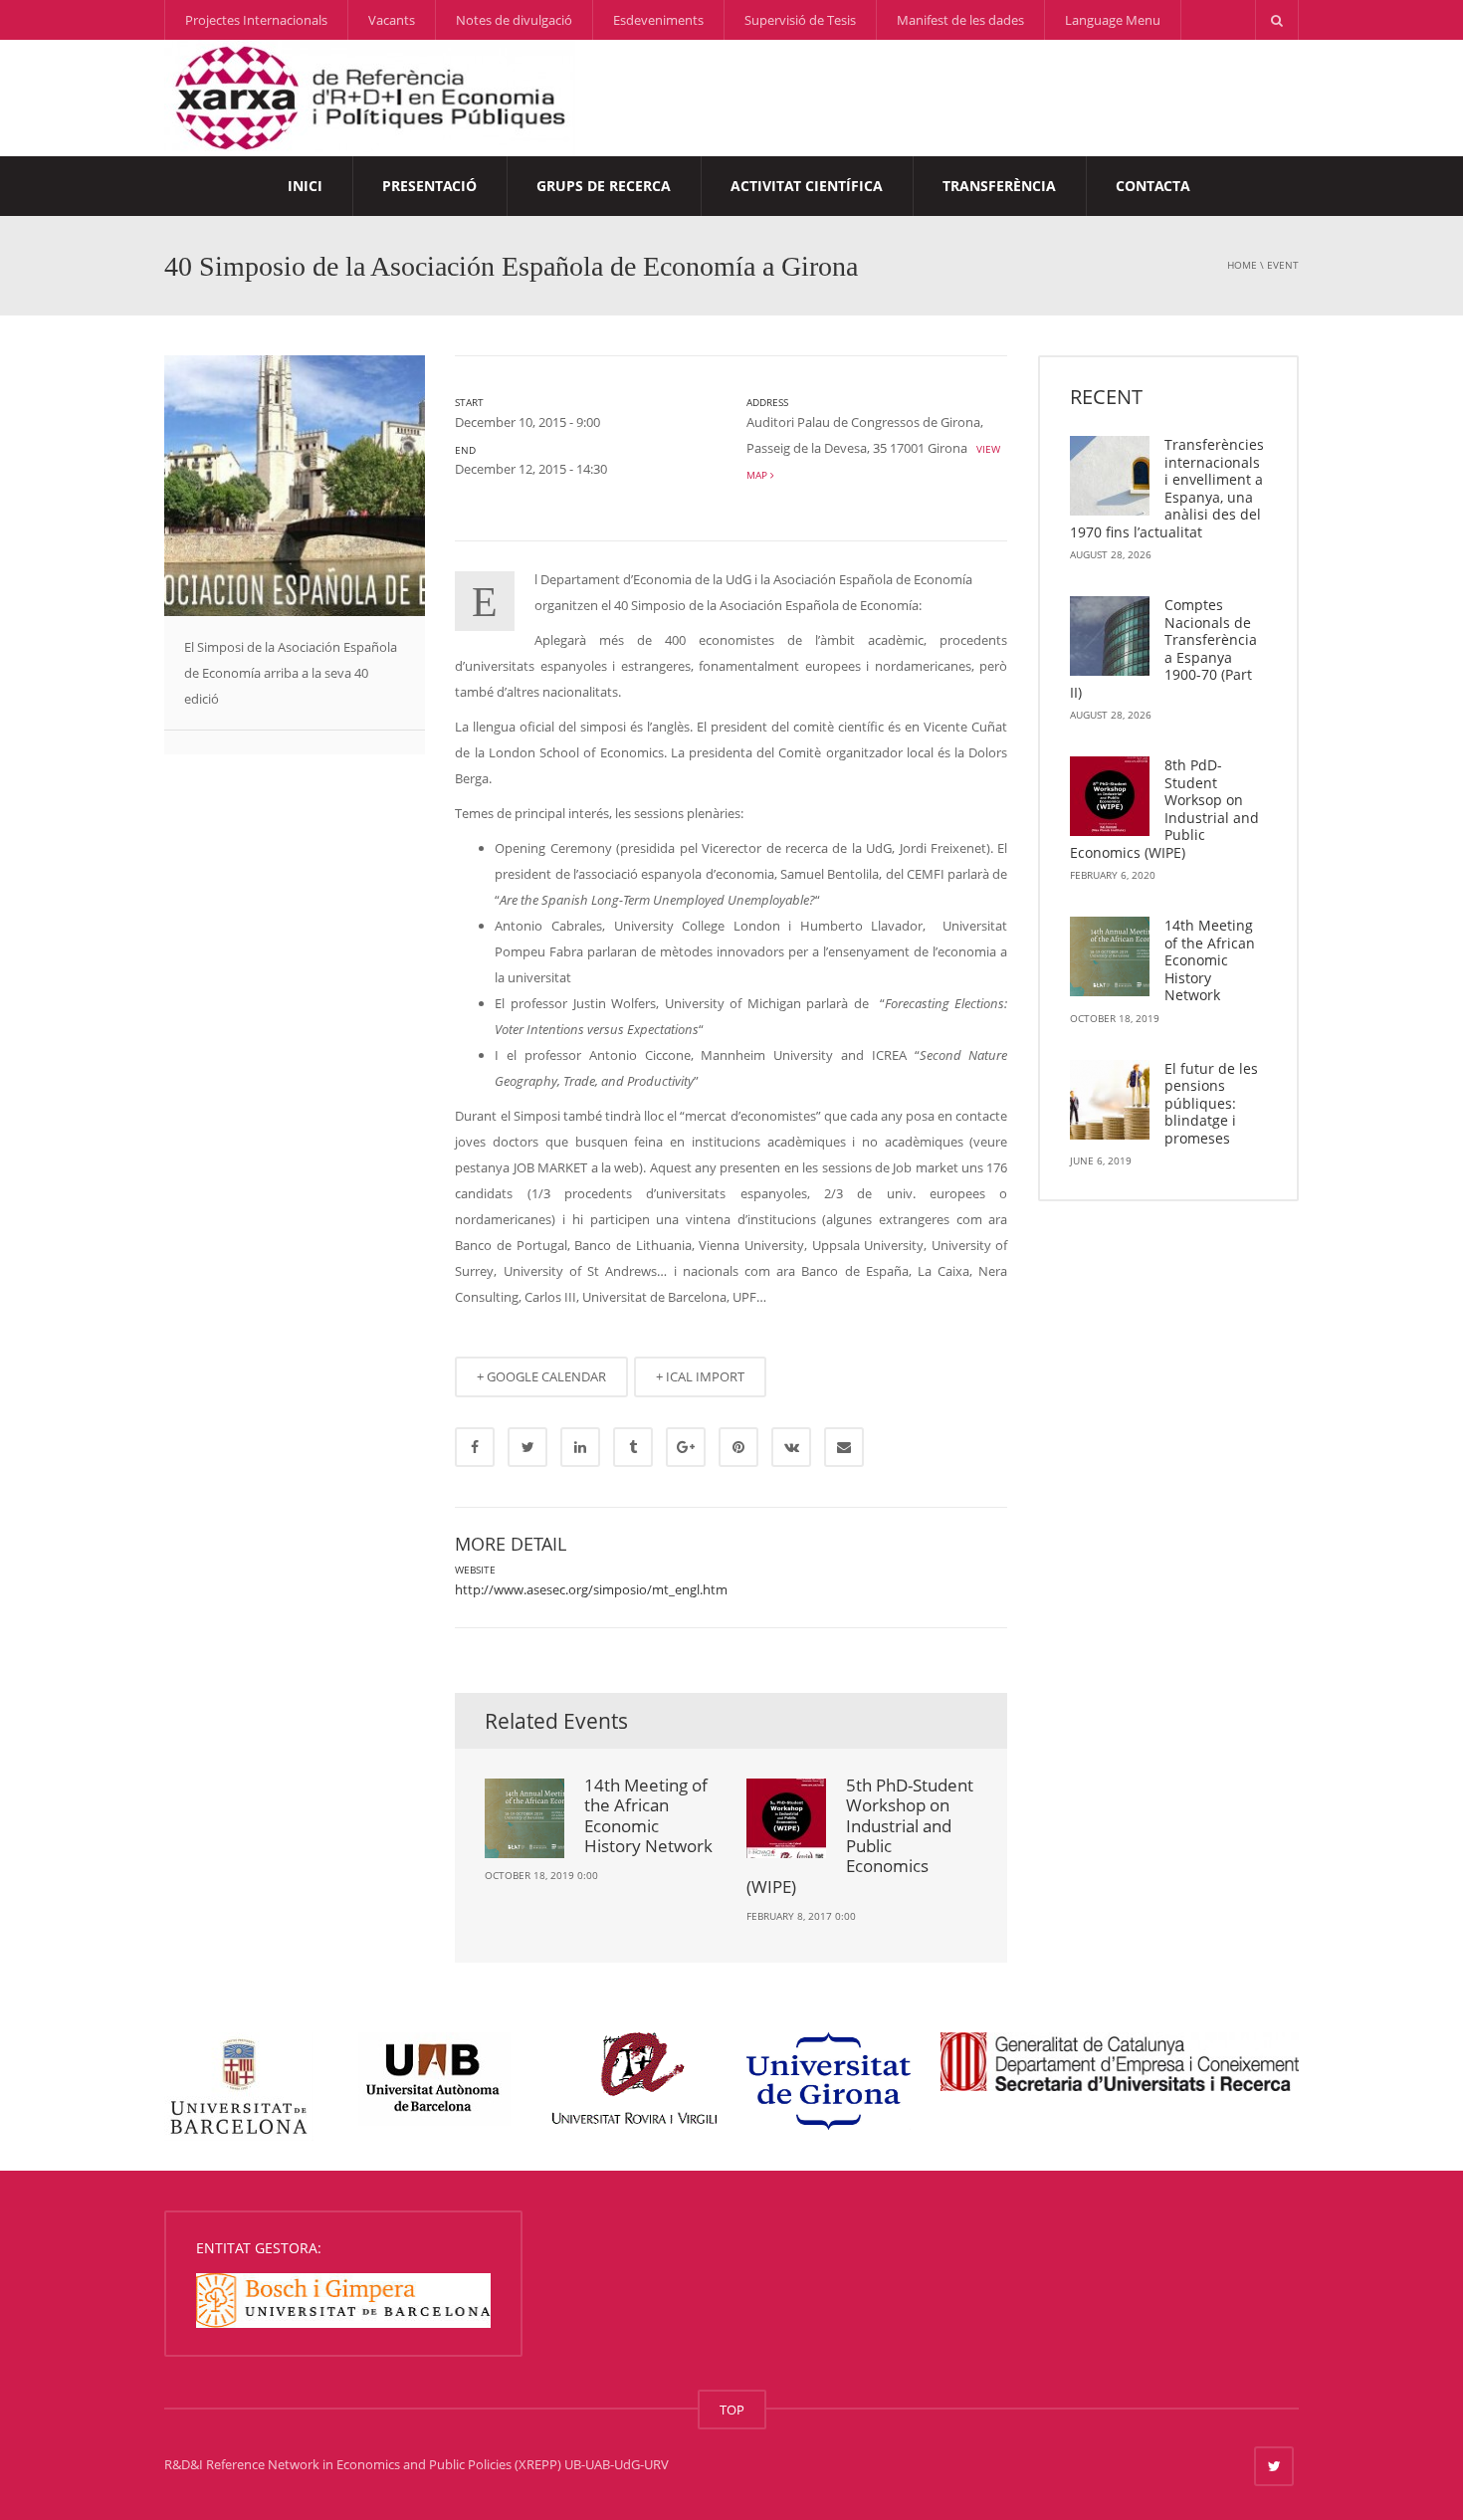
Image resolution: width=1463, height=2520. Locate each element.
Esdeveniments (658, 20)
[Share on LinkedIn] (580, 1447)
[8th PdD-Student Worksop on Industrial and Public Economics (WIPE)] (1110, 796)
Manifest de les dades (960, 20)
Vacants (392, 20)
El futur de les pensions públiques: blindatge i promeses (1211, 1103)
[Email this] (844, 1447)
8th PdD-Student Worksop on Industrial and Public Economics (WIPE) (1164, 809)
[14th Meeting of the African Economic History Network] (1110, 956)
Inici (305, 186)
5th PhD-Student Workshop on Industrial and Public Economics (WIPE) (860, 1836)
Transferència (999, 186)
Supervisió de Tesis (800, 20)
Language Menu (1113, 20)
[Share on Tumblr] (633, 1447)
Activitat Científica (807, 186)
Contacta (1153, 186)
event (1283, 265)
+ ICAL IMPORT (700, 1376)
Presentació (429, 186)
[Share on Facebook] (475, 1447)
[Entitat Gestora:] (343, 2299)
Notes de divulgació (514, 20)
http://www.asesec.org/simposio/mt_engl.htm (591, 1589)
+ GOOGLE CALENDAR (541, 1376)
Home (1242, 265)
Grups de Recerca (604, 186)
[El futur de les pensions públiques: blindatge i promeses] (1110, 1100)
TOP (732, 2410)
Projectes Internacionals (256, 20)
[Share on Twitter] (527, 1447)
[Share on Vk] (791, 1447)
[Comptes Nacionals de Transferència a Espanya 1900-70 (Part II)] (1110, 636)
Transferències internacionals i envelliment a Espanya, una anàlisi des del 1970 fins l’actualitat (1167, 488)
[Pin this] (738, 1447)
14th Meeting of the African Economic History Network (648, 1815)
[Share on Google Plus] (686, 1447)
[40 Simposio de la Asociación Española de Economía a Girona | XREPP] (370, 97)
